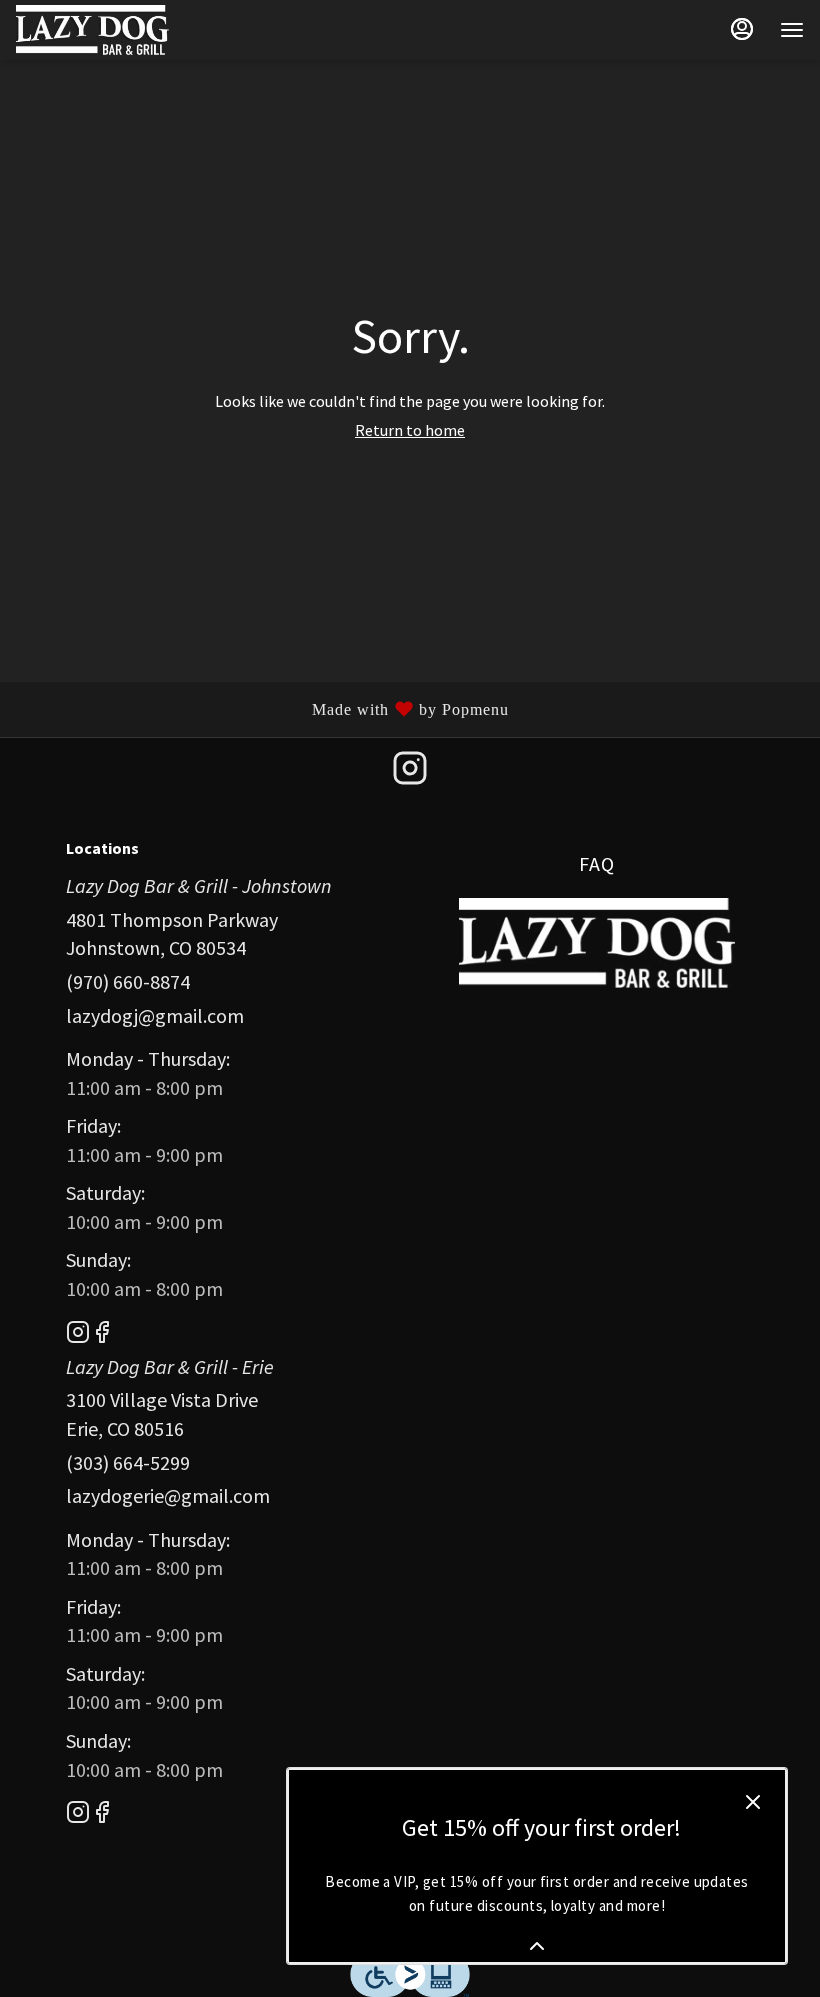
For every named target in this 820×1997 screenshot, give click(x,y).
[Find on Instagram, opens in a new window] (410, 773)
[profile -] (742, 29)
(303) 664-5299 (128, 1462)
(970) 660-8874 (128, 981)
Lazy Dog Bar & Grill (597, 943)
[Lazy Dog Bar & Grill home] (106, 30)
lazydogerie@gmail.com (168, 1495)
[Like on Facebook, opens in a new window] (102, 1335)
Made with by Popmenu (262, 709)
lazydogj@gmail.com (155, 1015)
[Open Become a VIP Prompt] (537, 1946)
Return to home (410, 430)
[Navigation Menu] (792, 30)
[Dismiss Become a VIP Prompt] (753, 1802)
